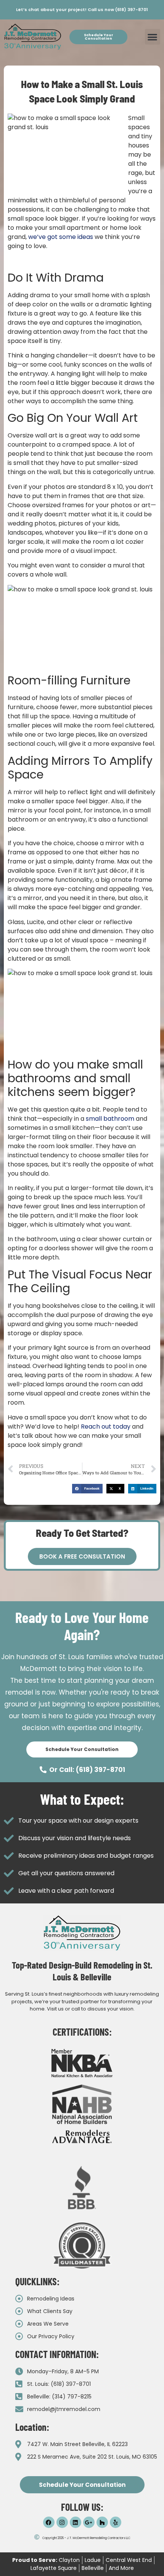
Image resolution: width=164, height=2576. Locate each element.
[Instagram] (62, 2522)
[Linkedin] (76, 2522)
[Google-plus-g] (89, 2522)
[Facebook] (49, 2522)
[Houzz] (102, 2522)
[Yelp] (116, 2522)
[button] (153, 37)
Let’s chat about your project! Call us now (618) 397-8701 (82, 10)
